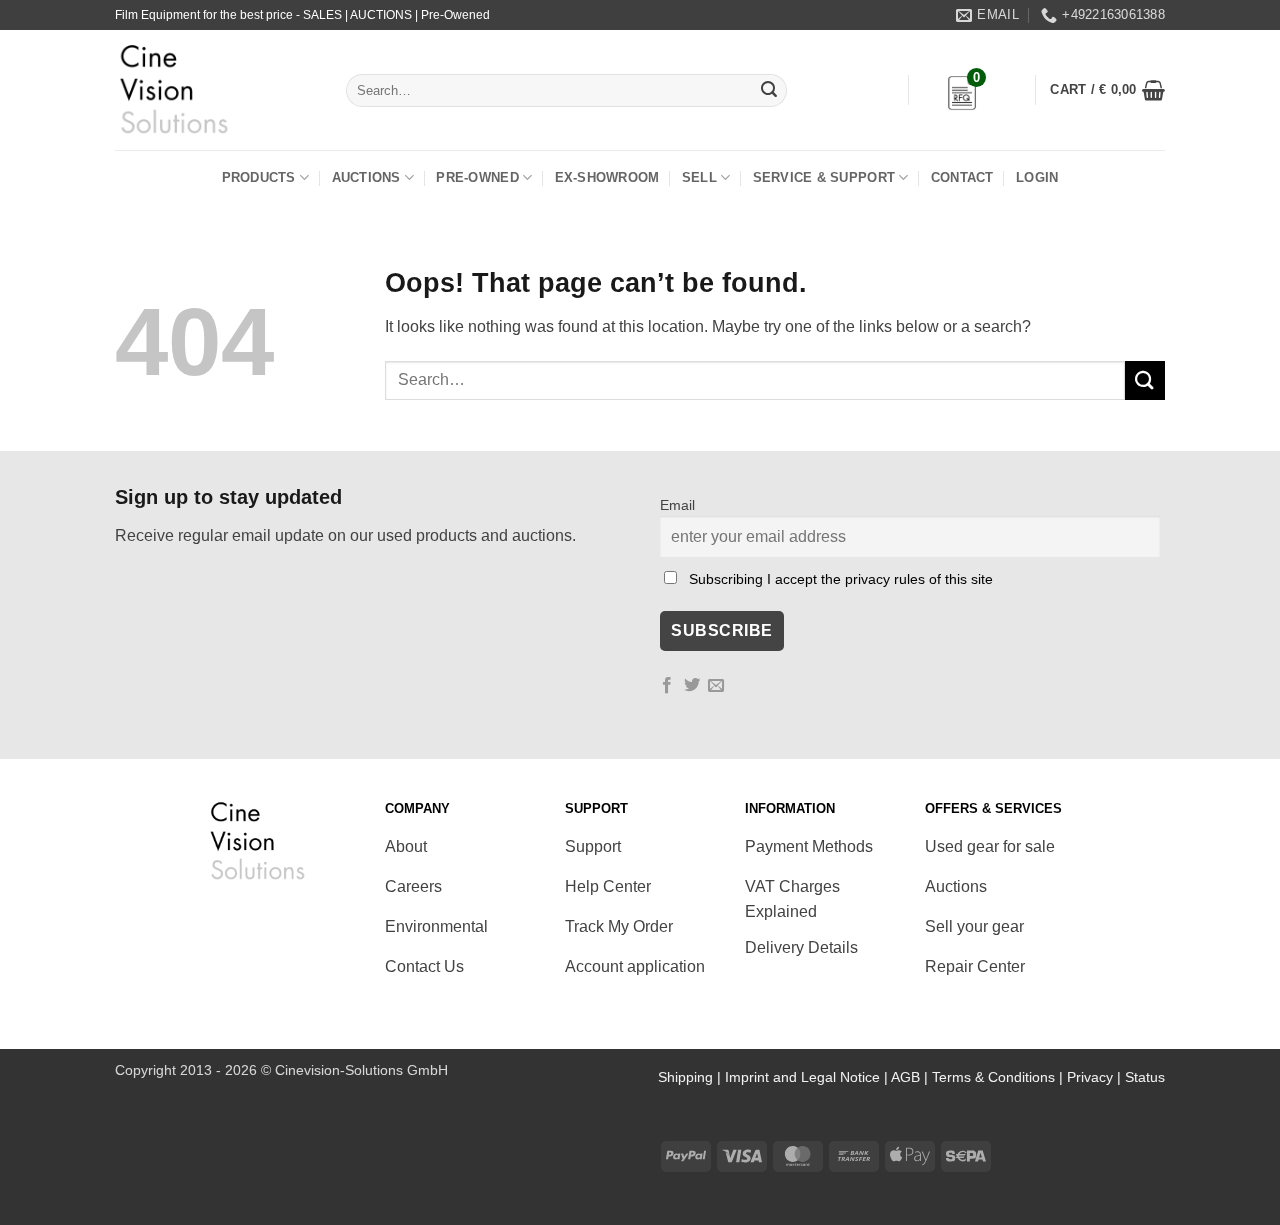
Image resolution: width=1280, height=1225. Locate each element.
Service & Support (824, 177)
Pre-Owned (477, 177)
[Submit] (769, 91)
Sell (699, 177)
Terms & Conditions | (999, 1077)
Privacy (1090, 1077)
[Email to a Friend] (716, 686)
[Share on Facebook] (667, 686)
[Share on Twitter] (692, 686)
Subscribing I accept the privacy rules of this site (841, 579)
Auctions (366, 177)
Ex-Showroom (607, 177)
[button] (1107, 90)
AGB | (911, 1077)
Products (259, 177)
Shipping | (691, 1077)
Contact (962, 177)
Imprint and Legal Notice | (808, 1077)
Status (1145, 1077)
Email (677, 505)
